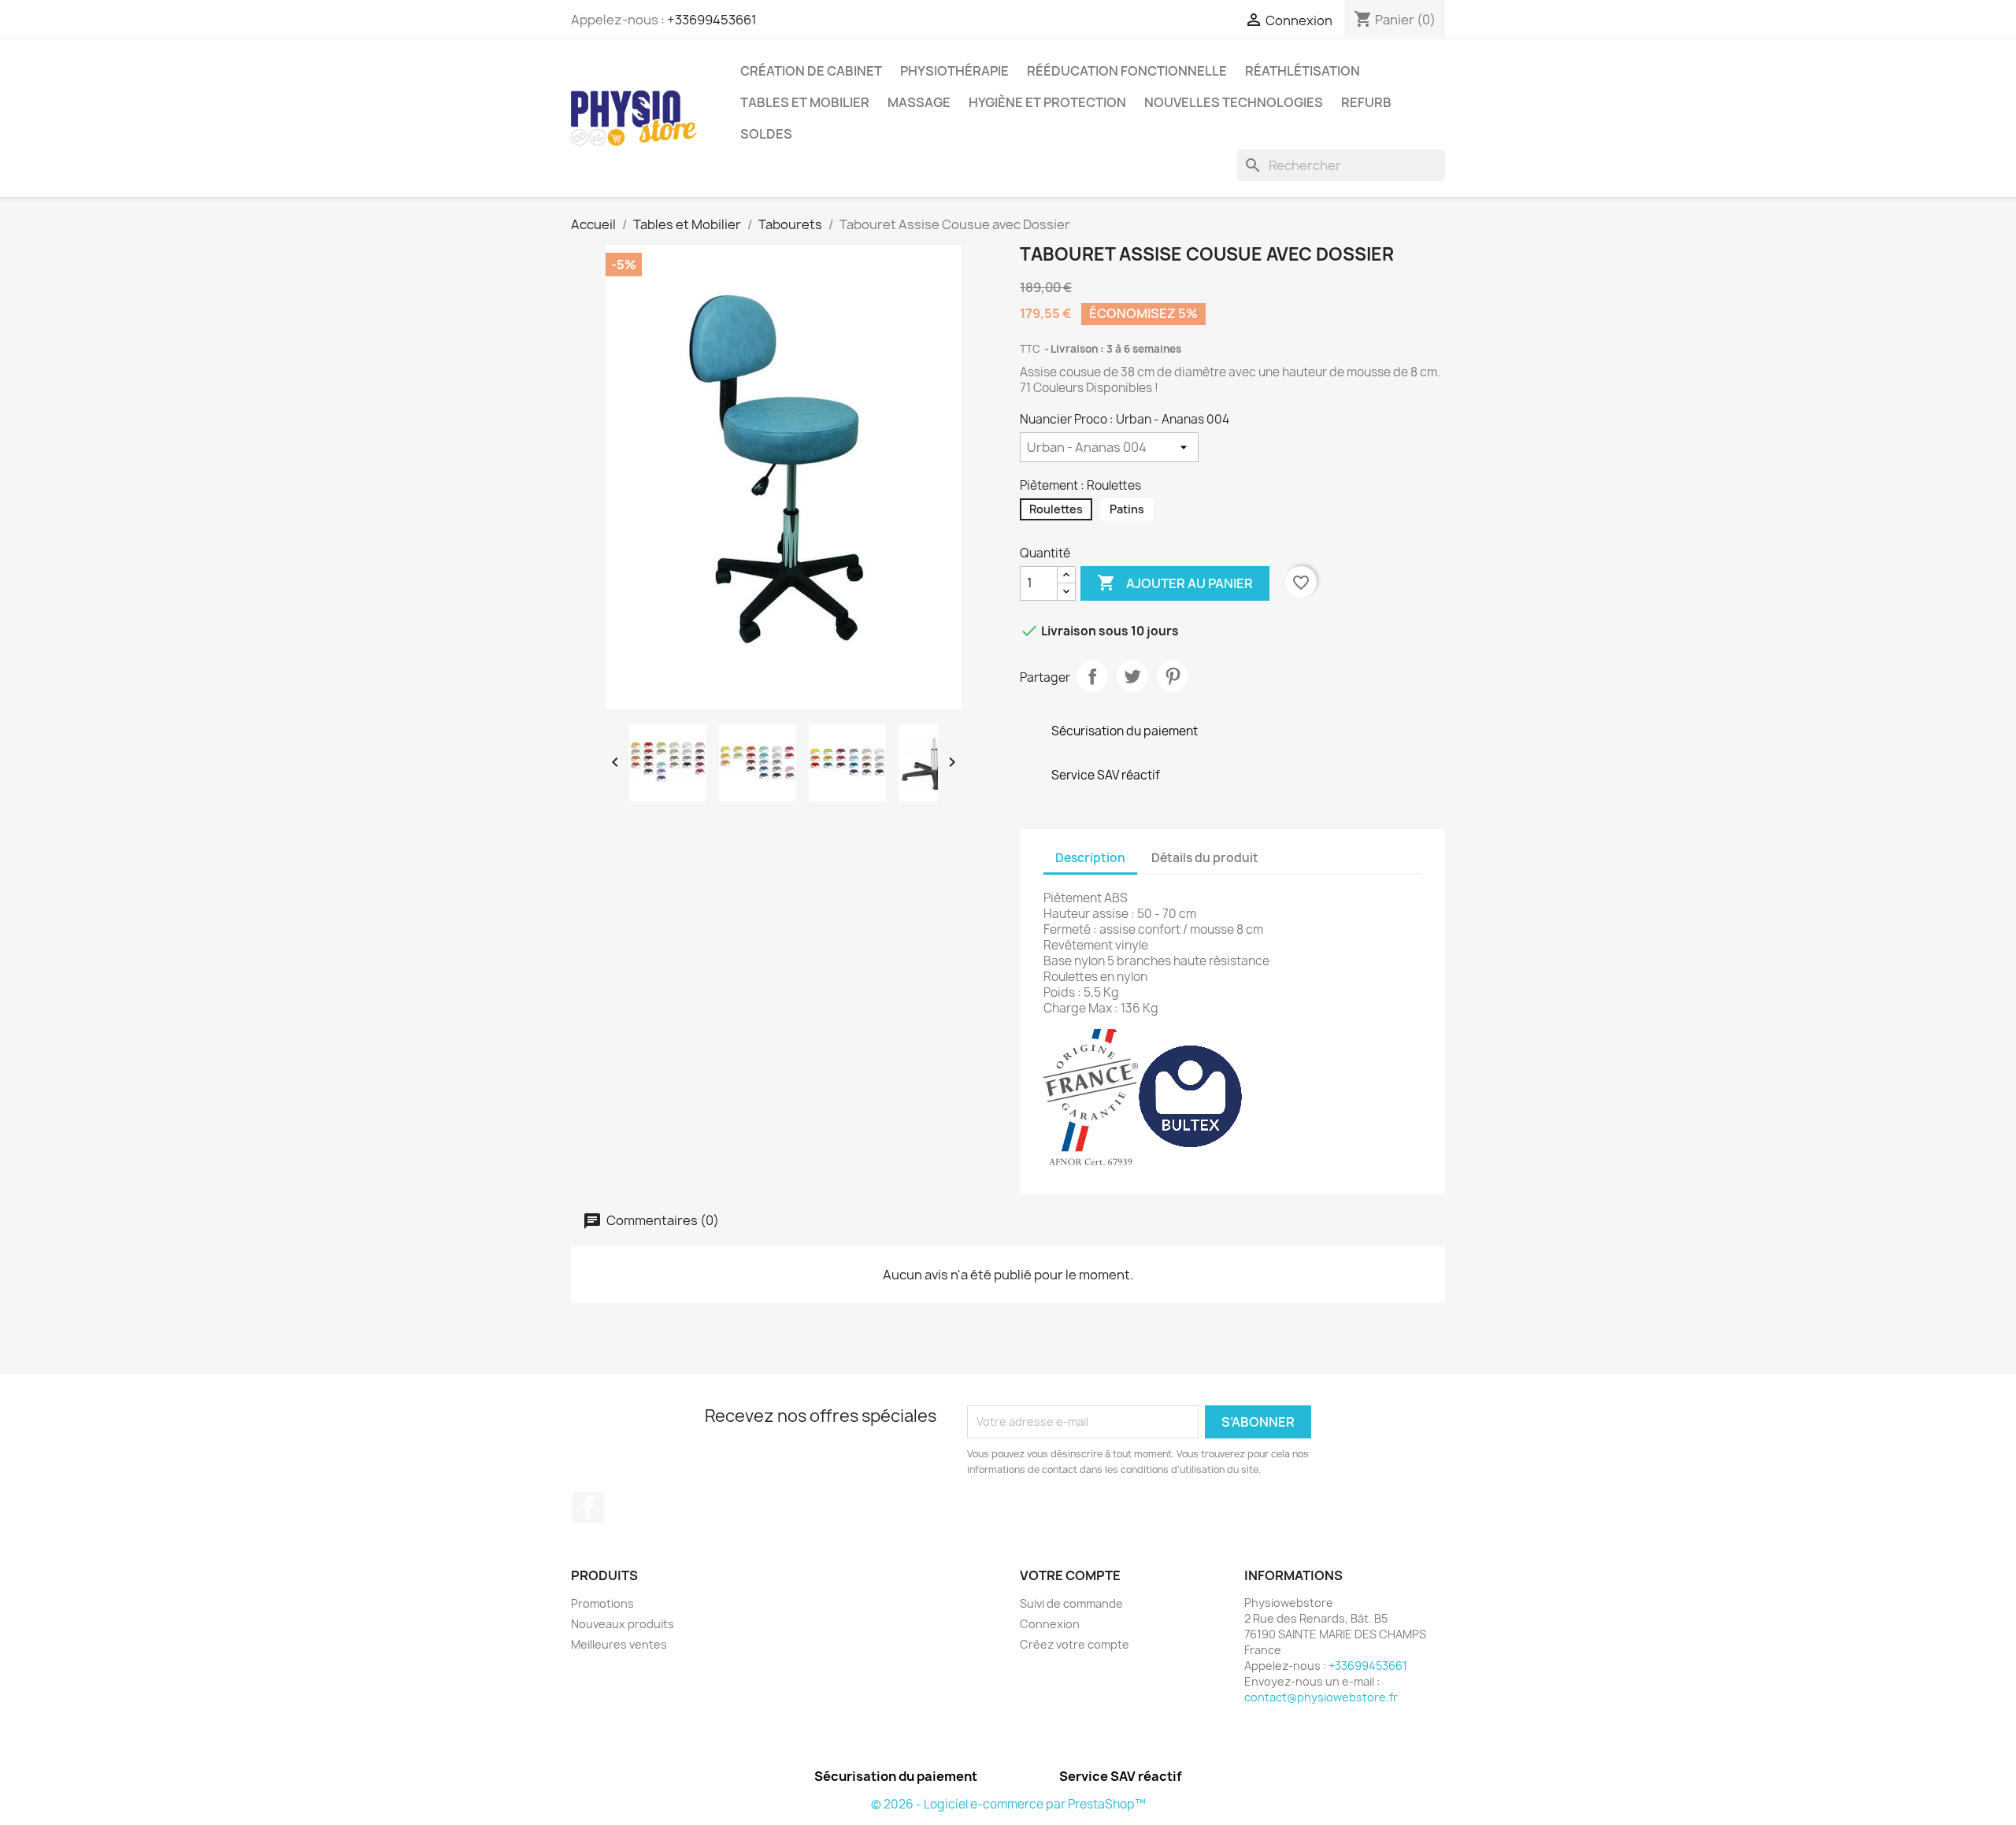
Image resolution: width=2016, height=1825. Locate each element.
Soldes (766, 134)
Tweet (1132, 676)
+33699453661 (712, 20)
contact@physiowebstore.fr (1321, 1697)
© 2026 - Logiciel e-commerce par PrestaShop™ (1008, 1804)
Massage (919, 102)
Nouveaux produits (623, 1624)
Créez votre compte (1075, 1644)
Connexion (1050, 1624)
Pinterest (1173, 676)
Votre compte (1070, 1575)
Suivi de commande (1071, 1603)
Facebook (588, 1508)
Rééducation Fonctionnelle (1127, 71)
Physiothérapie (954, 71)
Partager (1092, 676)
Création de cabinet (811, 71)
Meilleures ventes (619, 1644)
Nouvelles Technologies (1234, 102)
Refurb (1366, 102)
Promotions (602, 1603)
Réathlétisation (1303, 71)
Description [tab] (1090, 858)
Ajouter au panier (1175, 583)
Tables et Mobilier (805, 102)
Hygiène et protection (1047, 102)
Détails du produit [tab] (1205, 858)
